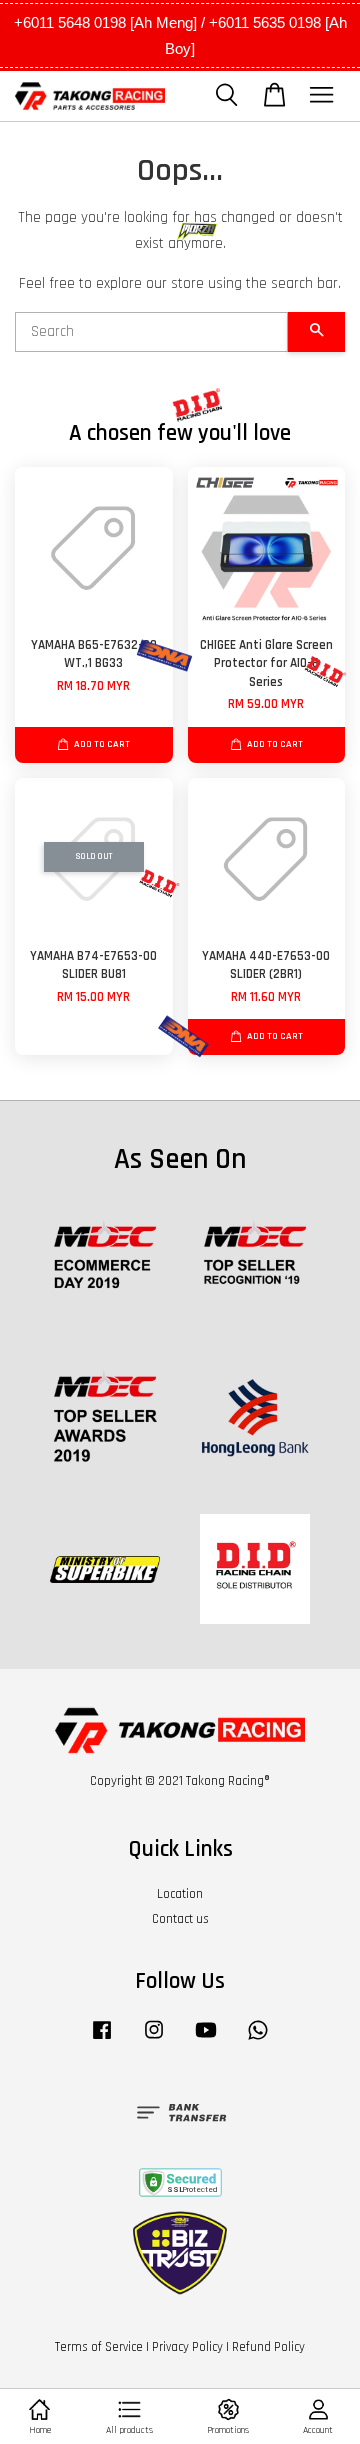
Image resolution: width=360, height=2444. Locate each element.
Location (180, 1894)
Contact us (180, 1919)
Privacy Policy (187, 2347)
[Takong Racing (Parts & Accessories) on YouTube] (206, 2040)
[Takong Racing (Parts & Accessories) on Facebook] (102, 2040)
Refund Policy (268, 2347)
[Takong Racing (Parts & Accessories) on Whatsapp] (258, 2040)
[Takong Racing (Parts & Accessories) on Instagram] (154, 2040)
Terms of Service (99, 2347)
